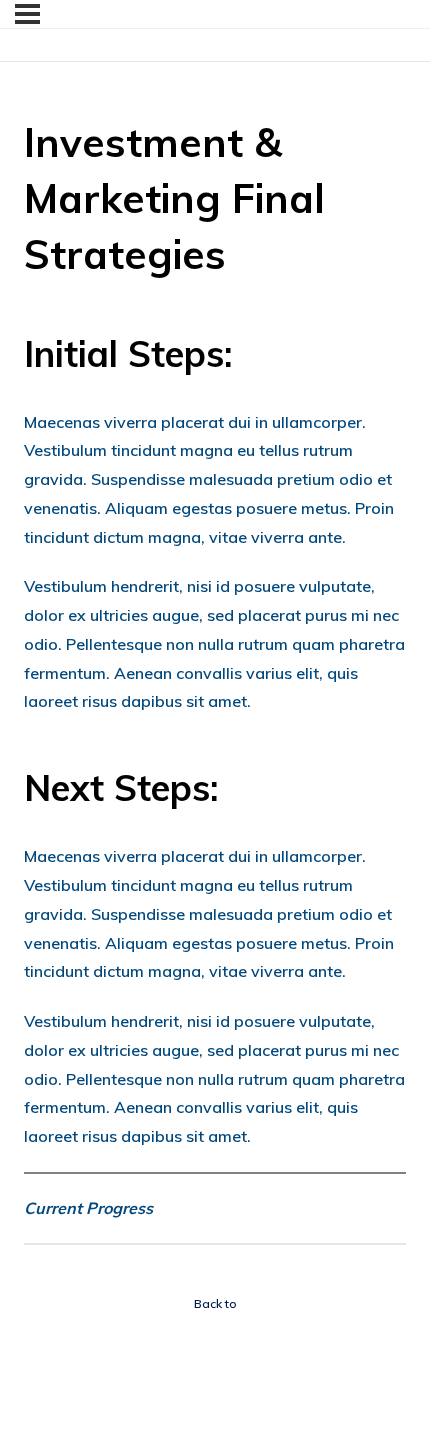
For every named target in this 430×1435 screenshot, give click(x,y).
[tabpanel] (215, 775)
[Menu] (27, 14)
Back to (215, 1303)
